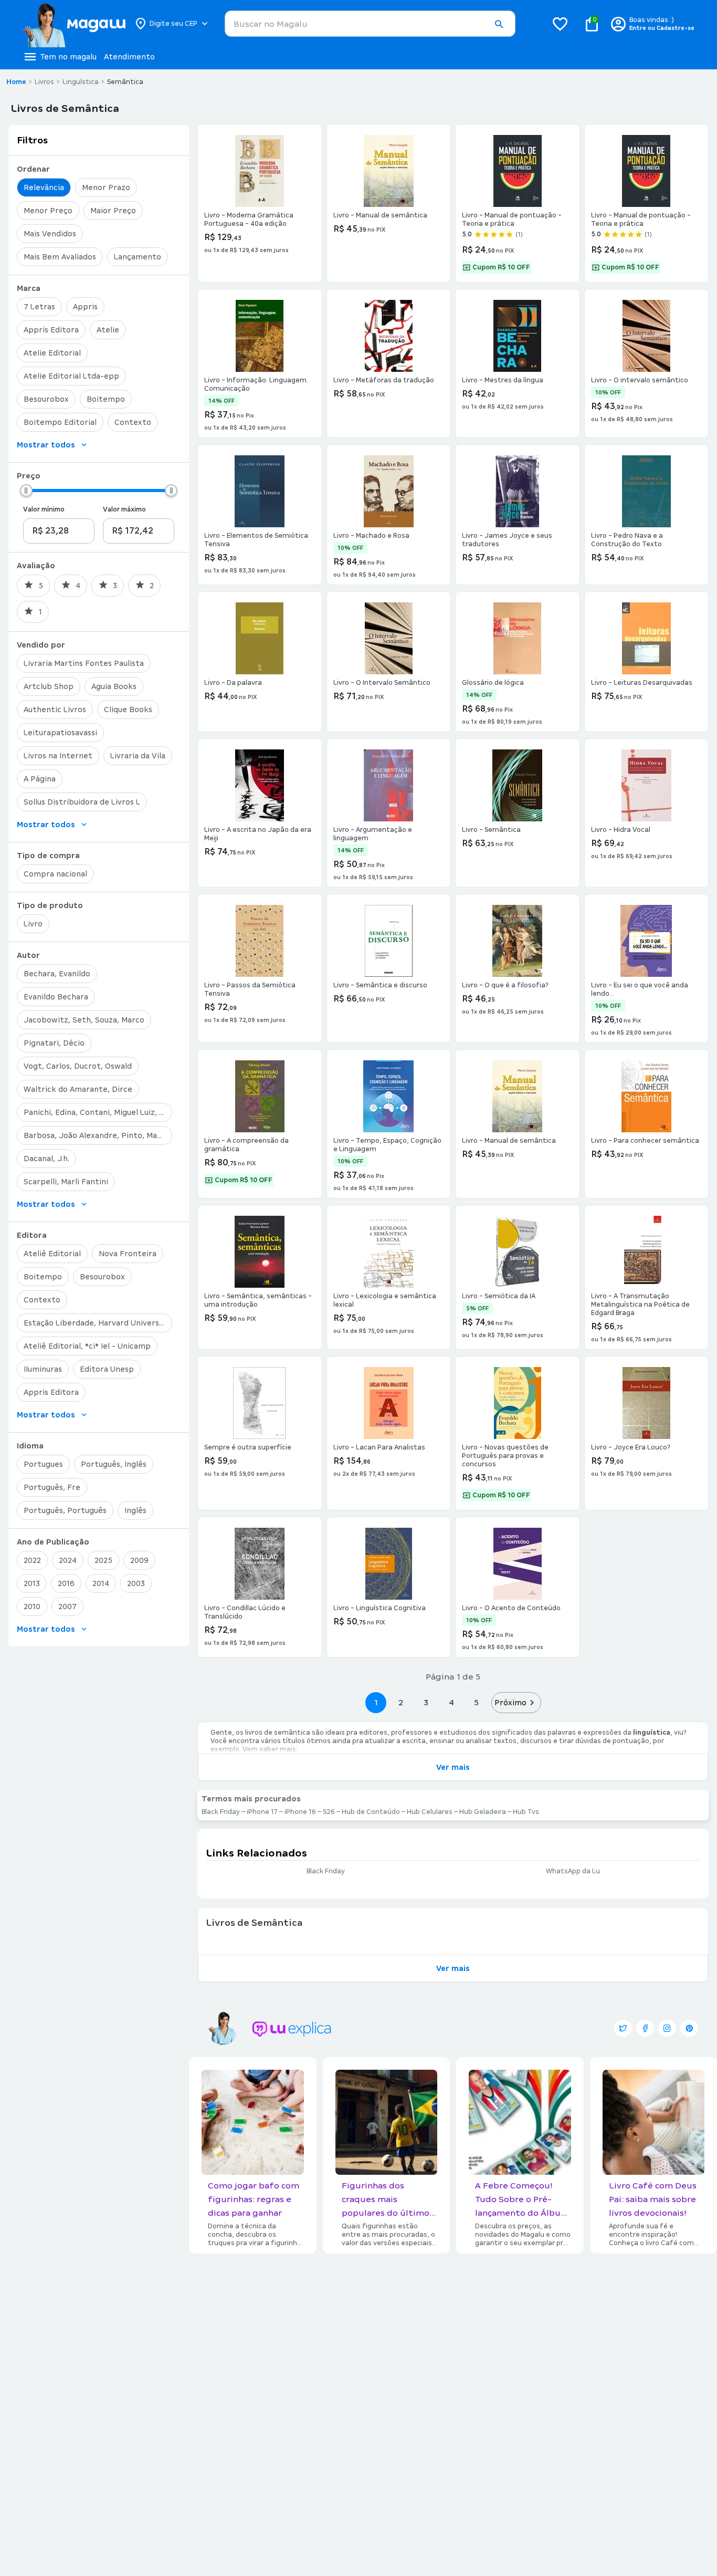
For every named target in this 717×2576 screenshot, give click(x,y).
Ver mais (453, 1767)
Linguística (81, 82)
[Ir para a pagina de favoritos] (560, 24)
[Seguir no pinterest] (689, 2028)
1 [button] (376, 1702)
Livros (44, 82)
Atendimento (129, 57)
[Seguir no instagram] (667, 2028)
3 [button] (426, 1702)
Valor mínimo (44, 509)
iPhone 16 (300, 1812)
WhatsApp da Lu (573, 1871)
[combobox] (370, 24)
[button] (499, 24)
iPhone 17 (262, 1812)
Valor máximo (124, 509)
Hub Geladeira (483, 1812)
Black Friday (221, 1812)
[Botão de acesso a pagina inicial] (74, 24)
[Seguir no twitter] (623, 2028)
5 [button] (476, 1702)
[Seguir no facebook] (645, 2028)
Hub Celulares (430, 1812)
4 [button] (451, 1702)
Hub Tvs (526, 1812)
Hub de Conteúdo (371, 1812)
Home (16, 82)
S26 (329, 1812)
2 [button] (401, 1702)
